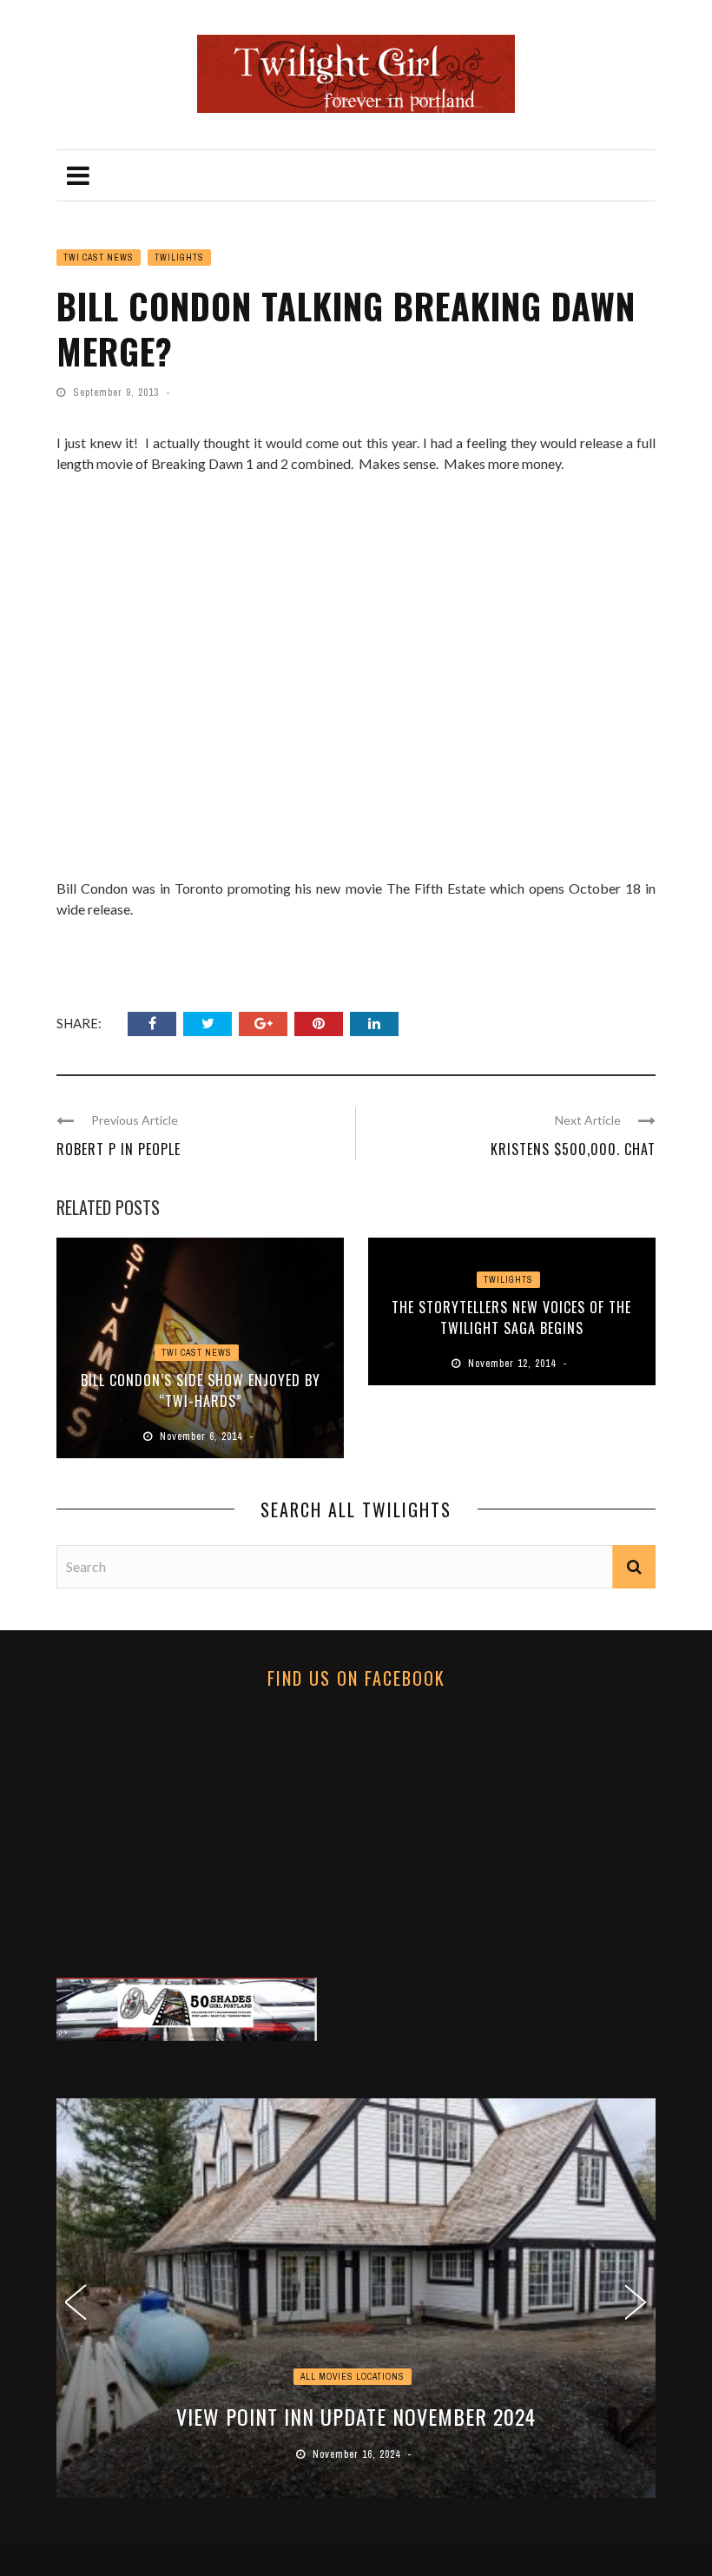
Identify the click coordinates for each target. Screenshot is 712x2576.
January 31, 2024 (359, 2454)
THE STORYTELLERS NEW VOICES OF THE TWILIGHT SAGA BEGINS (511, 1318)
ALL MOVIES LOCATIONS (353, 2377)
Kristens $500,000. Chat (573, 1149)
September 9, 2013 (118, 393)
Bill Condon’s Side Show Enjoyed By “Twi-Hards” (201, 1390)
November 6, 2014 (203, 1437)
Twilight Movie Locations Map (356, 2416)
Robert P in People (119, 1149)
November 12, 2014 (514, 1364)
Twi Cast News (99, 258)
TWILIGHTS (179, 258)
